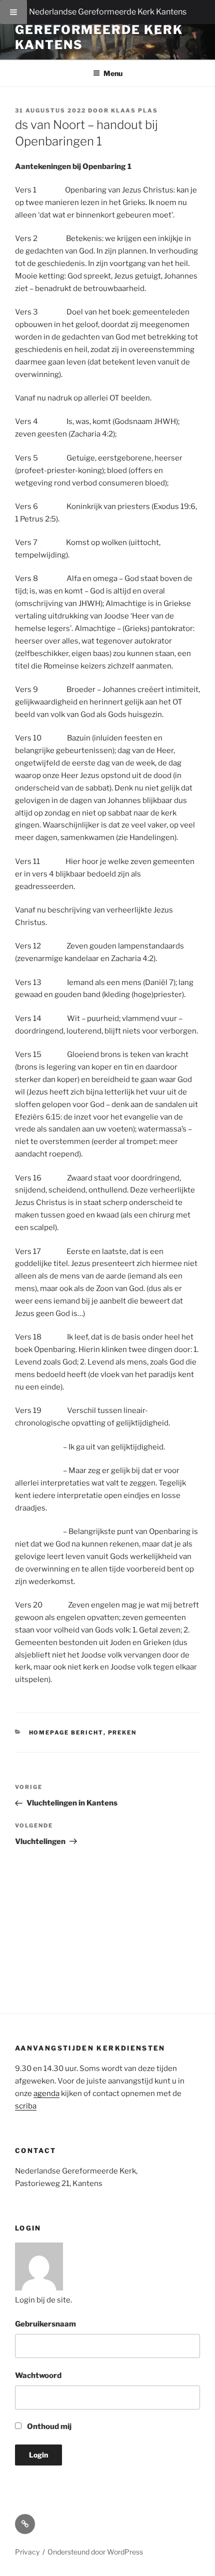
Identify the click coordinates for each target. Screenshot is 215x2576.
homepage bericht (66, 1732)
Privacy (27, 2552)
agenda (46, 2093)
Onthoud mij (48, 2426)
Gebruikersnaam (45, 2324)
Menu (113, 73)
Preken (122, 1732)
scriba (26, 2106)
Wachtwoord (38, 2375)
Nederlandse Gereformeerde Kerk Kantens (108, 12)
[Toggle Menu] (13, 12)
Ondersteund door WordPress (95, 2552)
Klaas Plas (134, 110)
